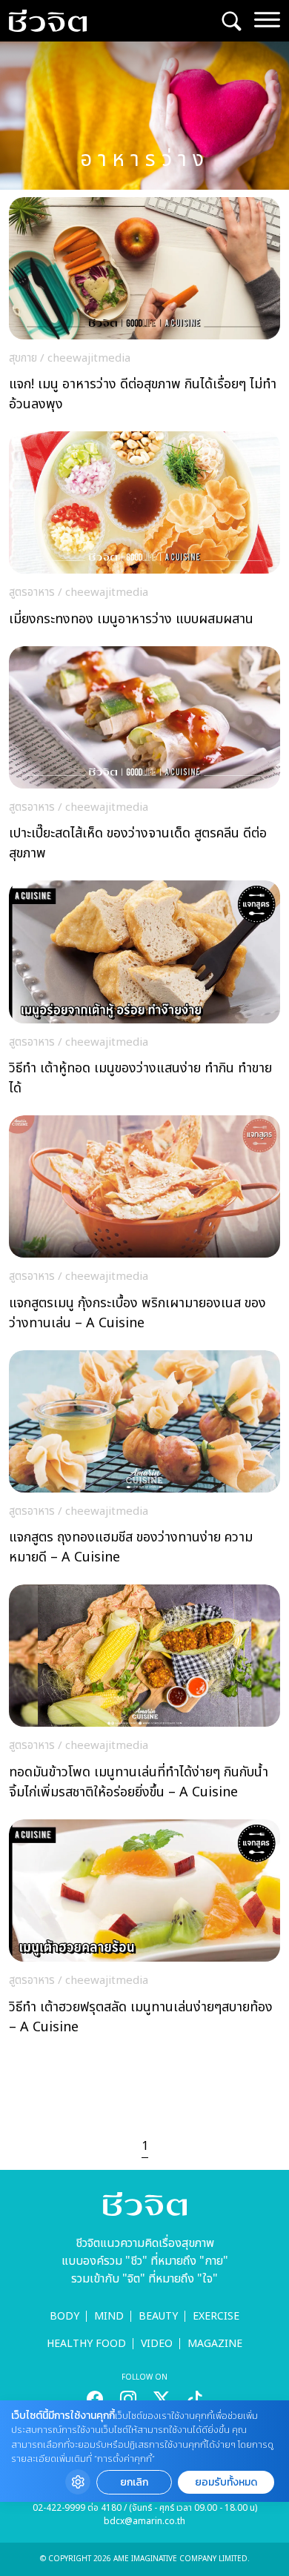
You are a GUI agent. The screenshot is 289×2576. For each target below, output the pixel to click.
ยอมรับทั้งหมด (226, 2482)
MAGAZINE (215, 2344)
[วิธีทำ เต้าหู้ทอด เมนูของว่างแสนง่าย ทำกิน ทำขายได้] (144, 992)
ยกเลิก (134, 2482)
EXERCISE (216, 2316)
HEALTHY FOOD (86, 2344)
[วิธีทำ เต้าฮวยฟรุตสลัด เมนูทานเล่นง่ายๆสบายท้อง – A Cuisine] (144, 1931)
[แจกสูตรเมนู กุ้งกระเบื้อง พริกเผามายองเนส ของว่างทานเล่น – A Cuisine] (144, 1227)
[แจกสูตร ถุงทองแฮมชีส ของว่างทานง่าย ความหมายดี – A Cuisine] (144, 1462)
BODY (64, 2316)
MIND (109, 2316)
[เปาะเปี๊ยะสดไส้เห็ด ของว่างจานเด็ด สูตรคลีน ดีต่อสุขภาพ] (144, 758)
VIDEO (157, 2344)
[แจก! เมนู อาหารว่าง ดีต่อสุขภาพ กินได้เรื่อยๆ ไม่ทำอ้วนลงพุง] (144, 309)
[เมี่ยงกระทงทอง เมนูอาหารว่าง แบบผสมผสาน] (144, 533)
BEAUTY (158, 2316)
